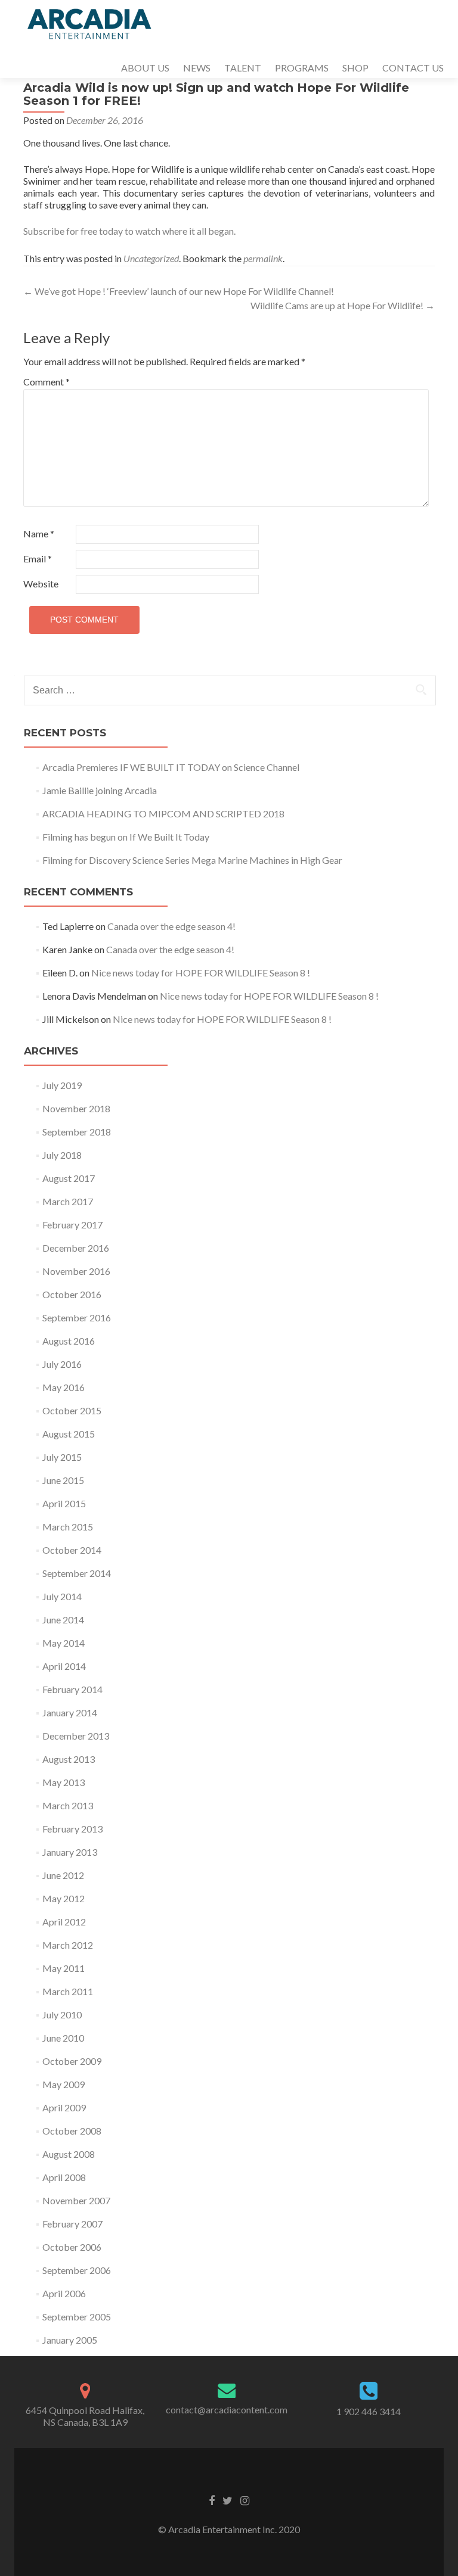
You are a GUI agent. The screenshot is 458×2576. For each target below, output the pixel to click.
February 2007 (72, 2224)
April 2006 (64, 2293)
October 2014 (72, 1550)
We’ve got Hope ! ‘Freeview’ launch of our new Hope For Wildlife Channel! (179, 291)
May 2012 (64, 1898)
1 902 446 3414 (369, 2411)
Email (38, 559)
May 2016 (64, 1387)
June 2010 (63, 2038)
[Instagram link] (245, 2500)
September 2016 (77, 1317)
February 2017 (72, 1225)
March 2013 (68, 1805)
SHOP (355, 68)
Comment (47, 382)
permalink (263, 258)
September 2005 (77, 2317)
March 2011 (68, 1991)
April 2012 (64, 1922)
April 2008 (64, 2177)
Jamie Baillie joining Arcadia (100, 790)
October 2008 (72, 2131)
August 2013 (69, 1759)
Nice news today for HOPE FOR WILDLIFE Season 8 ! (201, 973)
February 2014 (72, 1689)
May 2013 (64, 1782)
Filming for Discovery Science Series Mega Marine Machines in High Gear (192, 860)
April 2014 (64, 1666)
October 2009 (72, 2061)
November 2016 (76, 1271)
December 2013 (76, 1736)
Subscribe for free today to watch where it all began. (129, 231)
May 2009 (64, 2084)
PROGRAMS (302, 68)
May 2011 (64, 1968)
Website (41, 584)
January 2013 (70, 1852)
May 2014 (64, 1643)
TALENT (243, 68)
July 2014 (62, 1596)
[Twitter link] (228, 2500)
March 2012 (68, 1945)
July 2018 (62, 1155)
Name (39, 533)
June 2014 (63, 1620)
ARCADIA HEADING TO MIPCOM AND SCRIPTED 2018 (163, 813)
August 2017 (69, 1178)
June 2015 (63, 1480)
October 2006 (72, 2247)
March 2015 (68, 1527)
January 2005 (70, 2340)
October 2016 (72, 1294)
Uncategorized (151, 258)
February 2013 (72, 1829)
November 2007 (76, 2200)
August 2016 (69, 1341)
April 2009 (64, 2107)
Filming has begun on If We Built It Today (126, 837)
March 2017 (68, 1201)
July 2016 (62, 1364)
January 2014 (70, 1712)
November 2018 (76, 1108)
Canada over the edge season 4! (171, 926)
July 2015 (62, 1457)
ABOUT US (145, 68)
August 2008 (69, 2154)
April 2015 (64, 1503)
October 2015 (72, 1410)
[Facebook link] (212, 2500)
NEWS (197, 68)
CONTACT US (413, 68)
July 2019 (62, 1085)
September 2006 (77, 2270)
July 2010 (62, 2015)
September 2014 (77, 1573)
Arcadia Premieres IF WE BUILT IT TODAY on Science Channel (171, 767)
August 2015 (69, 1434)
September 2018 (77, 1132)
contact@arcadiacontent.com (227, 2409)
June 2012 (63, 1875)
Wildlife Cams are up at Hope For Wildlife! (343, 305)
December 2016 (76, 1248)
